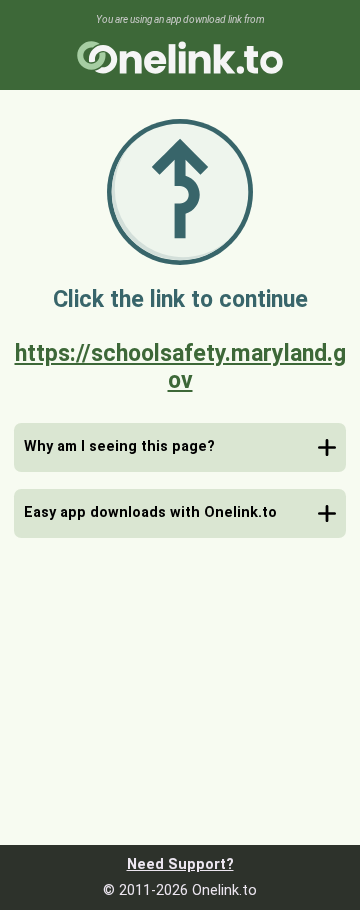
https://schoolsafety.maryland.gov (180, 367)
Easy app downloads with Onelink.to (150, 512)
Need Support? (180, 864)
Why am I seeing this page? (119, 446)
